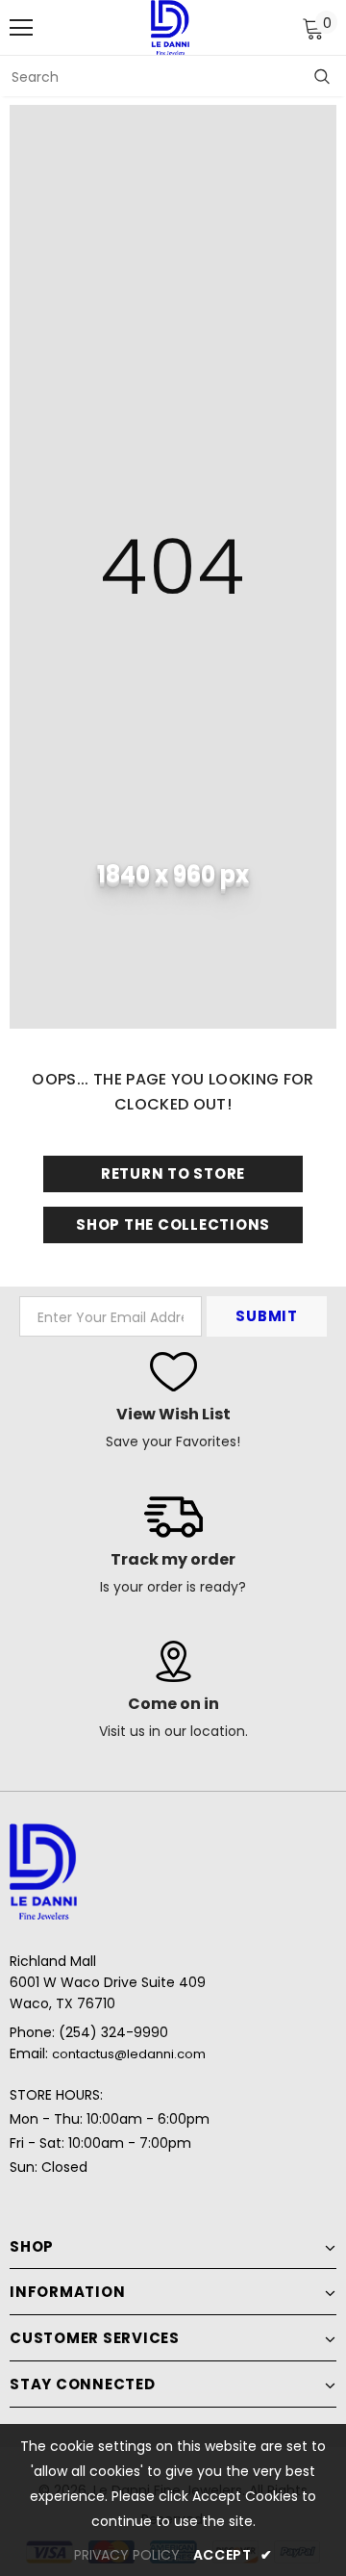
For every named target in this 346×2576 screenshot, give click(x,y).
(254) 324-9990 (113, 2032)
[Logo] (170, 27)
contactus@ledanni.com (129, 2054)
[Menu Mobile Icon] (21, 28)
